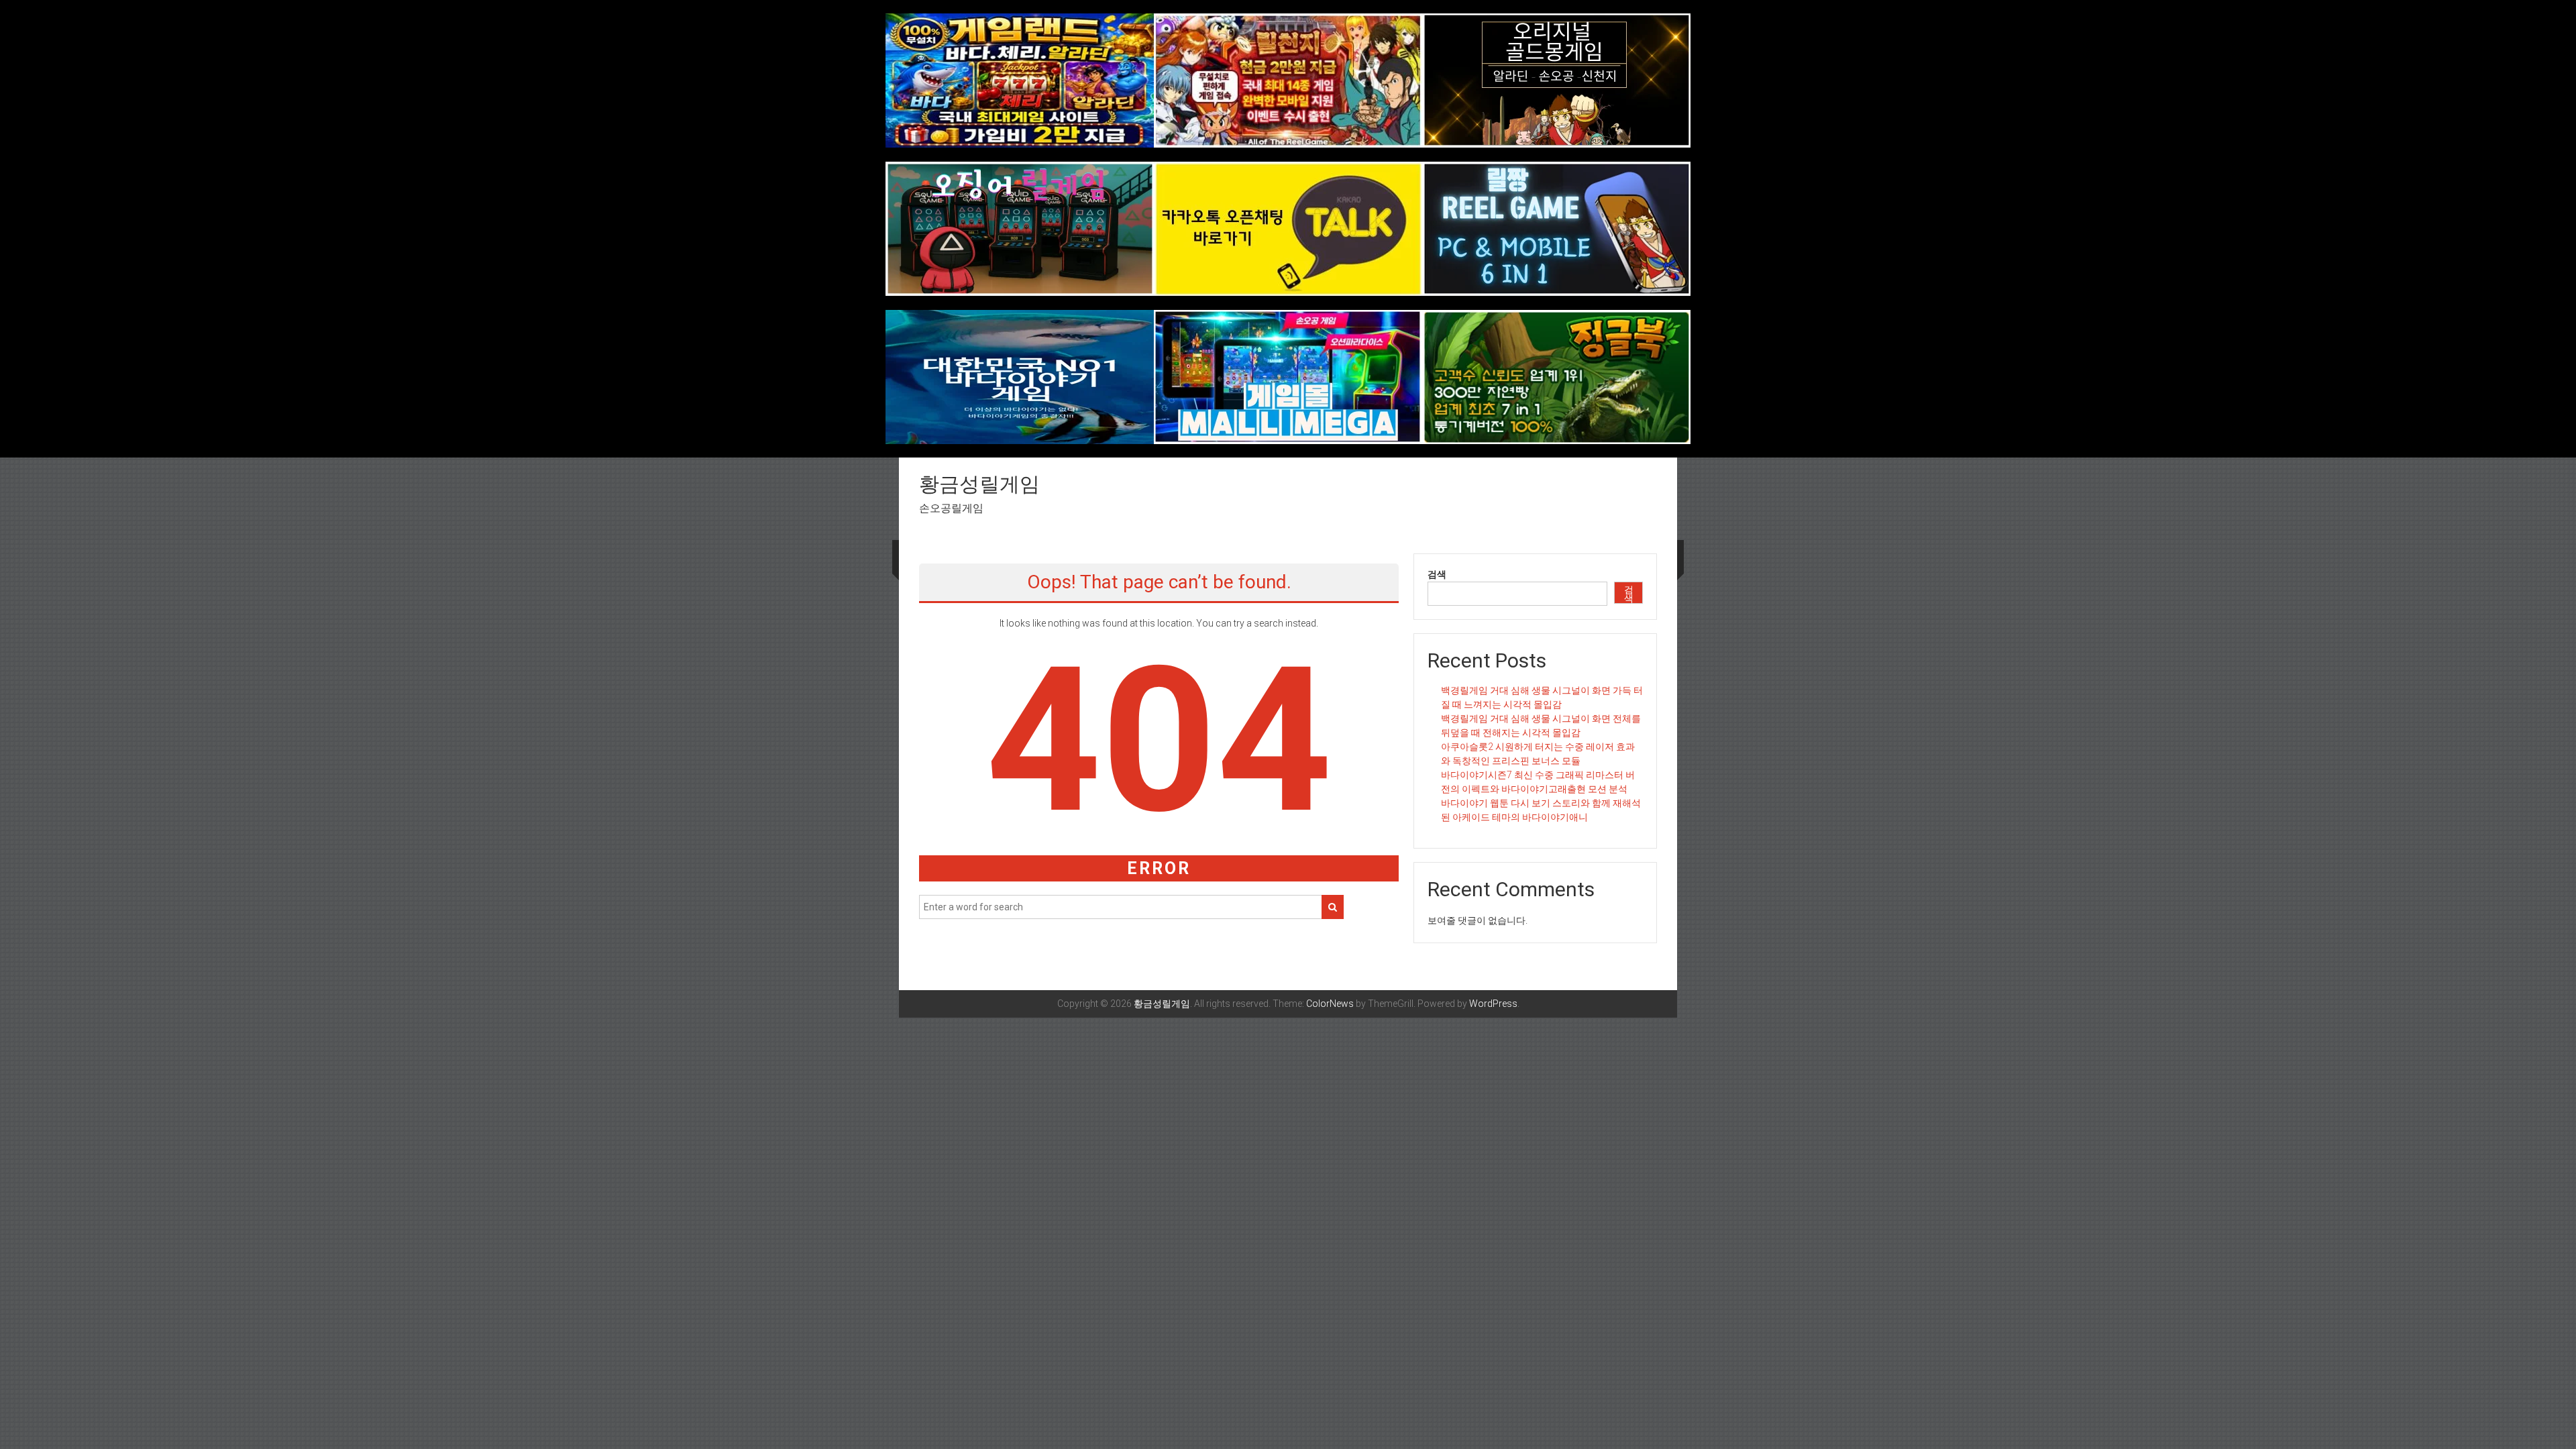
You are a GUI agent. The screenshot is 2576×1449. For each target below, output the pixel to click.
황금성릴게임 (979, 484)
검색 (1437, 574)
